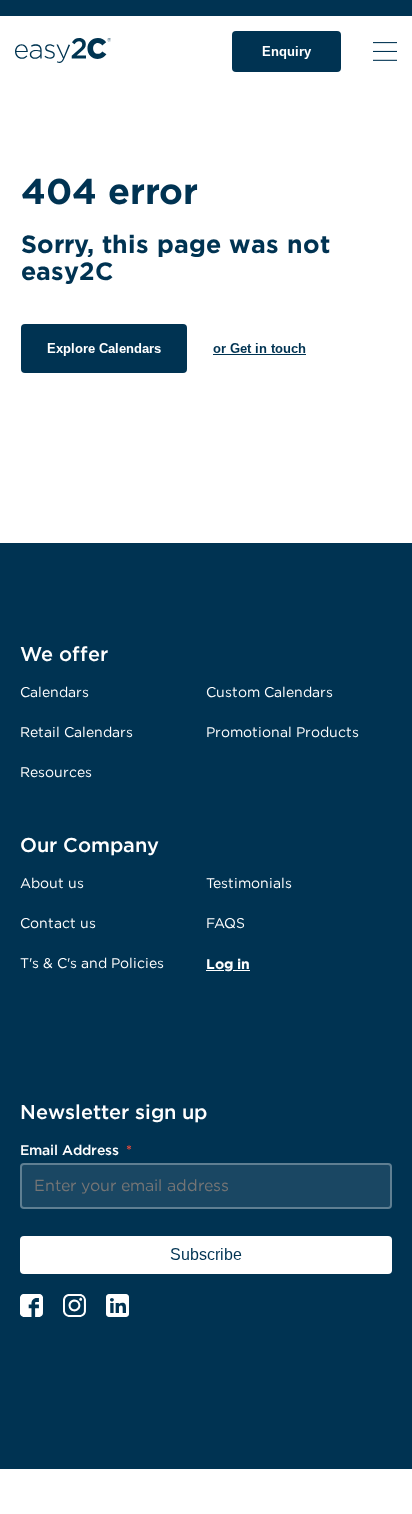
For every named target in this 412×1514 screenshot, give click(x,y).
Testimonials (249, 882)
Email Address (76, 1149)
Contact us (58, 922)
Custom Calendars (269, 691)
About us (52, 882)
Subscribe (206, 1254)
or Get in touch (259, 348)
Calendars (54, 691)
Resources (56, 771)
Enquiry (286, 51)
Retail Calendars (76, 731)
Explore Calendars (104, 348)
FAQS (225, 922)
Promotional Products (282, 731)
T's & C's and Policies (92, 962)
